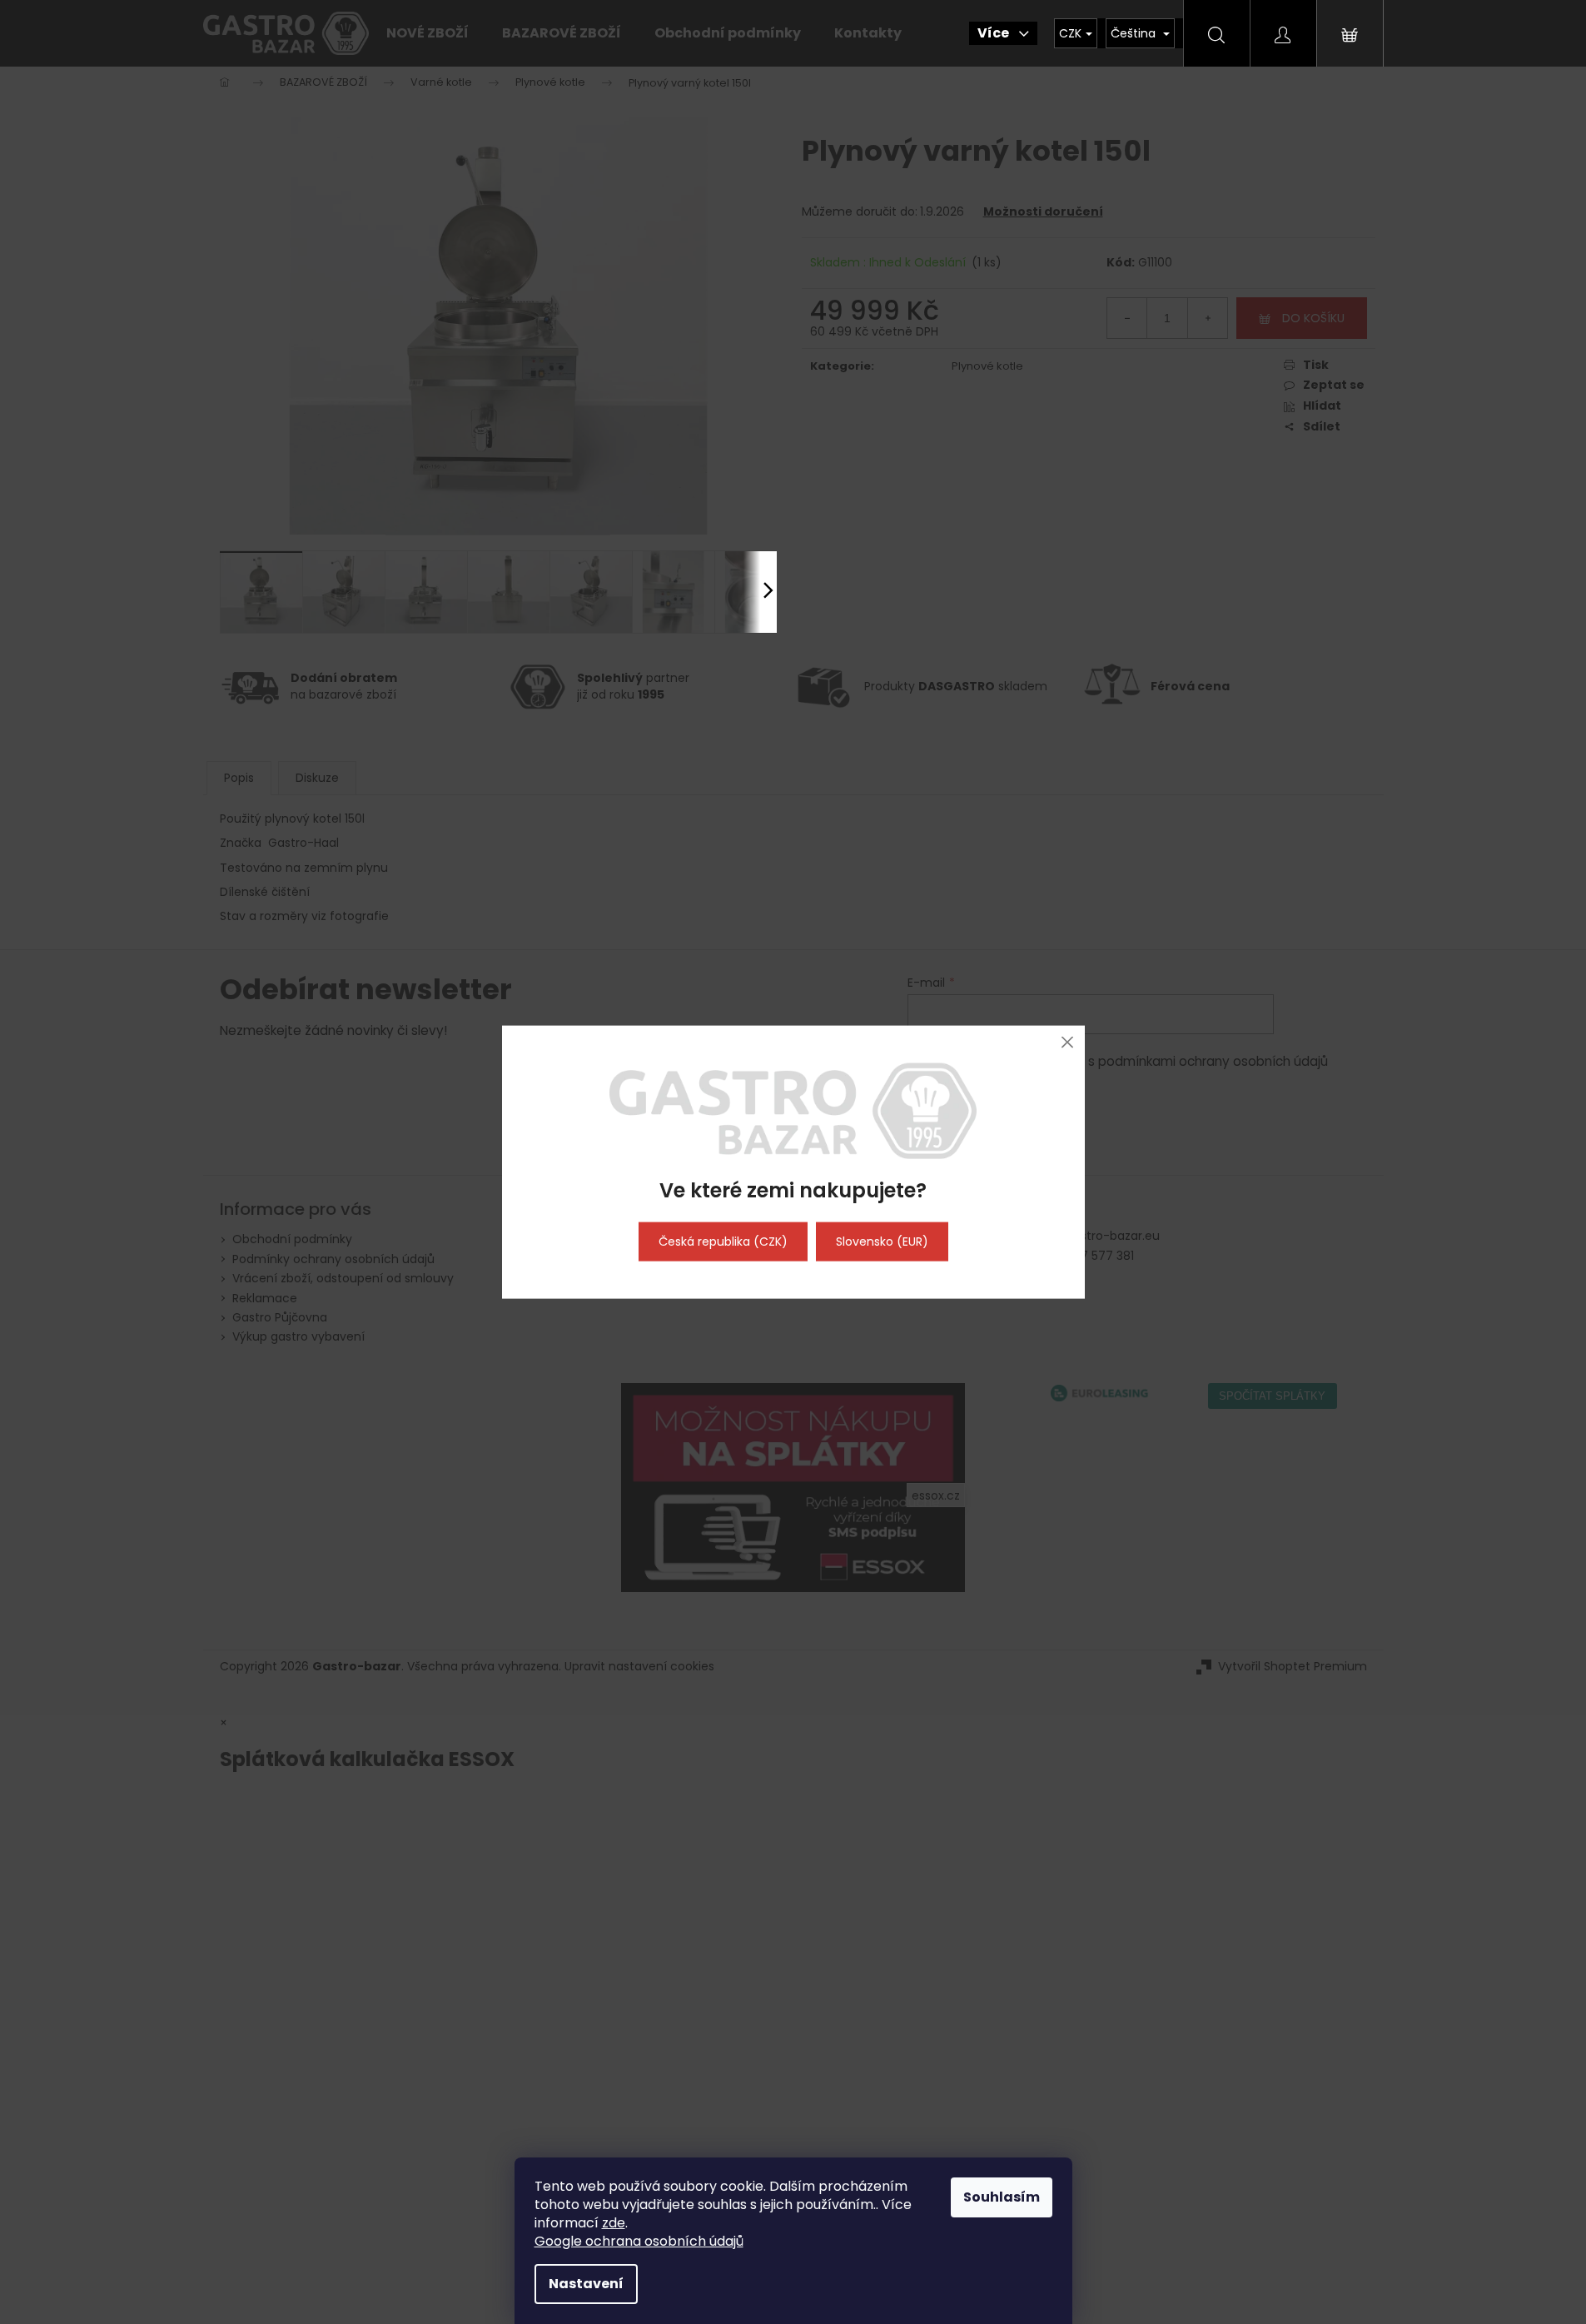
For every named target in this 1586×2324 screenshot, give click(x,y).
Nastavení (586, 2284)
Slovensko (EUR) (882, 1242)
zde (614, 2223)
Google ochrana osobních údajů (639, 2241)
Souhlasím (1002, 2197)
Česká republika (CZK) (723, 1242)
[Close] (1068, 1042)
